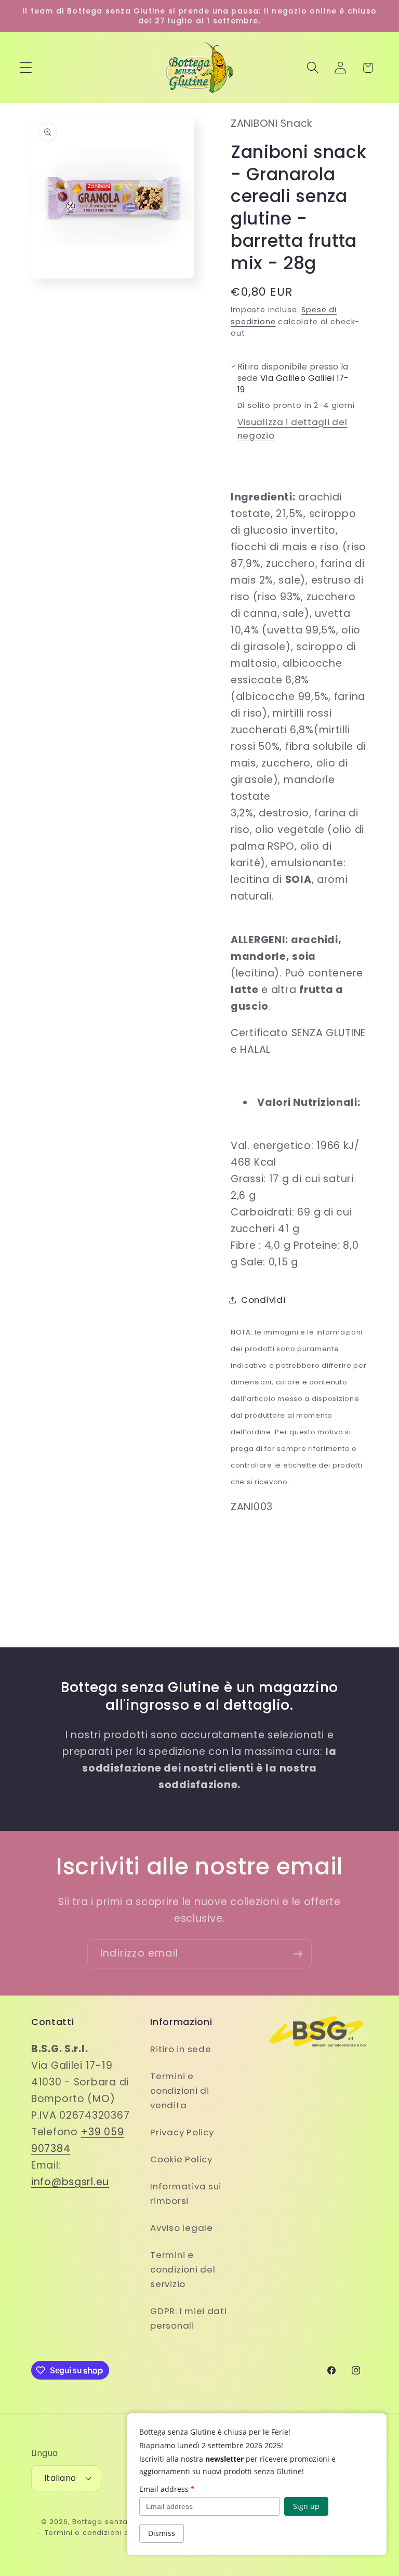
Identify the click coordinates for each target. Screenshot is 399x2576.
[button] (26, 68)
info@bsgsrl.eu (70, 2182)
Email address (167, 2489)
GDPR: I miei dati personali (188, 2318)
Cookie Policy (181, 2159)
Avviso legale (181, 2228)
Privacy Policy (182, 2132)
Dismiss (162, 2533)
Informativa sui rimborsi (186, 2194)
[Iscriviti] (297, 1954)
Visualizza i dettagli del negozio (292, 429)
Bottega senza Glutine (115, 2522)
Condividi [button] (263, 1300)
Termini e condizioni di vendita (179, 2091)
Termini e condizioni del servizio (183, 2269)
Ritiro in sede (181, 2049)
